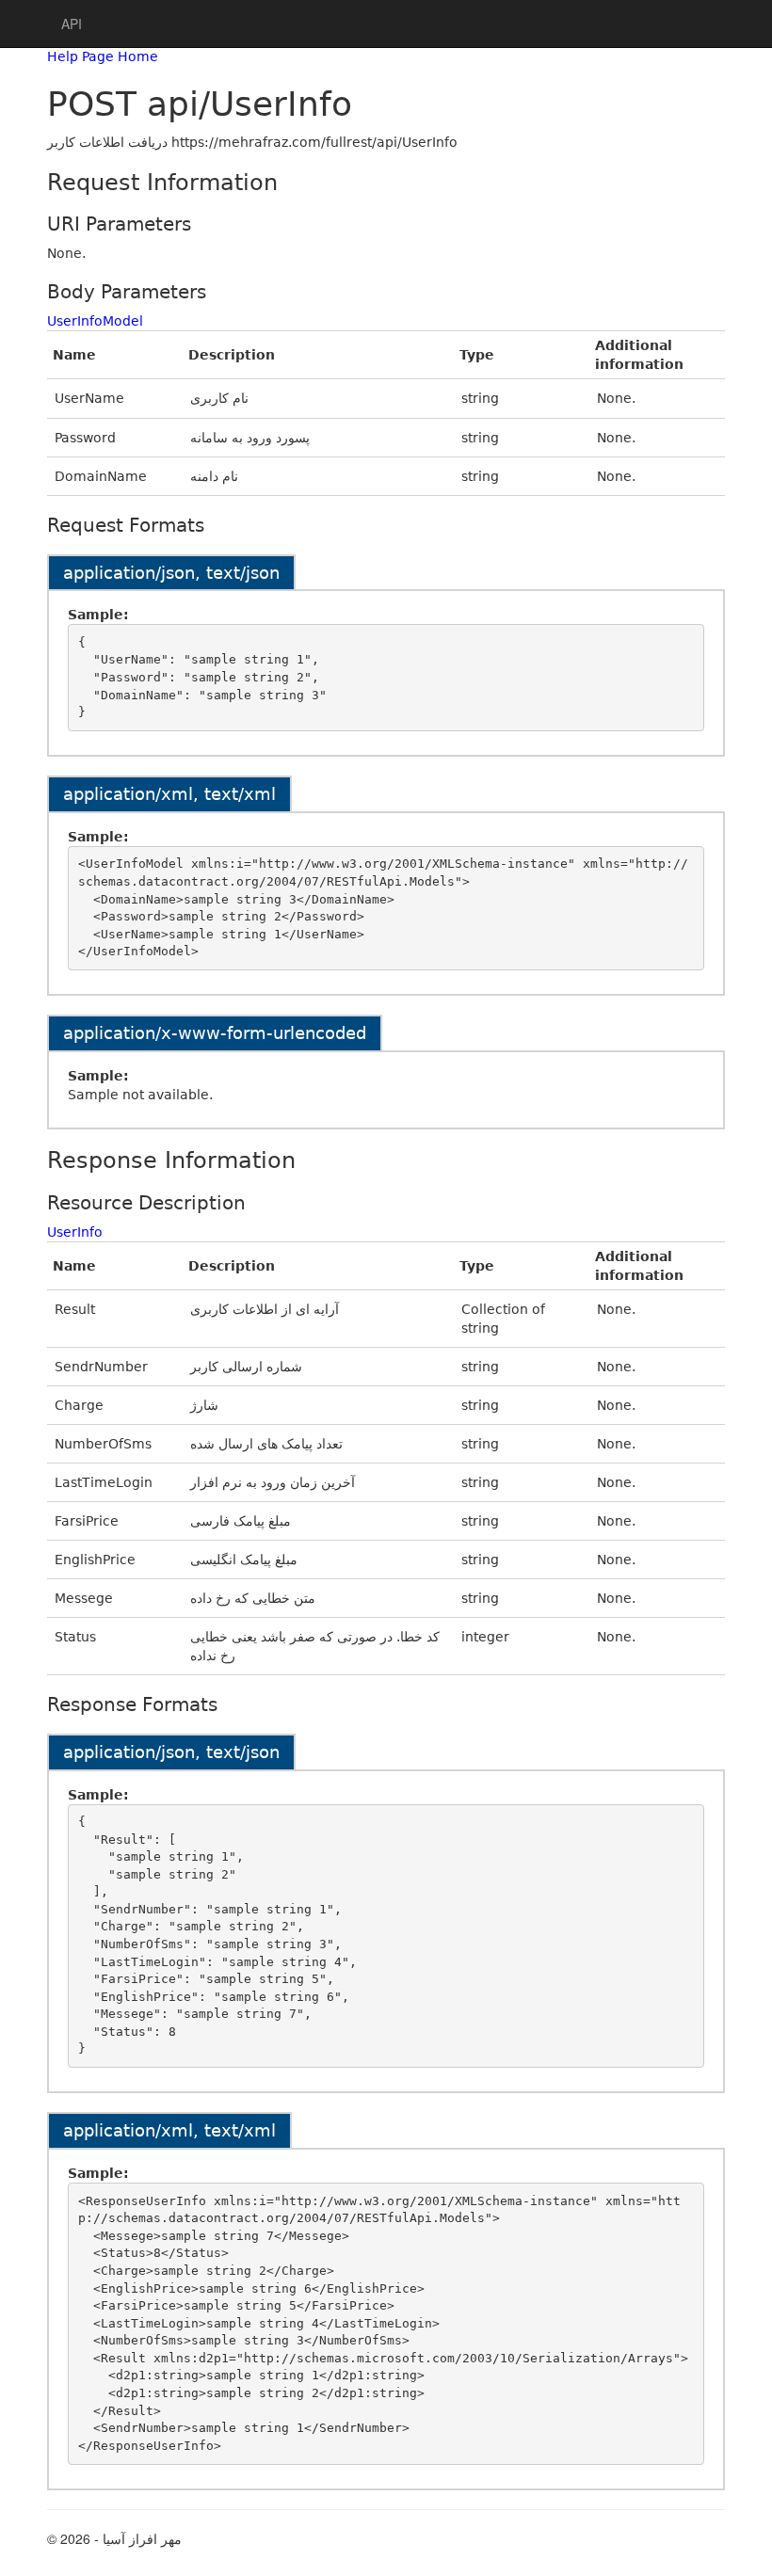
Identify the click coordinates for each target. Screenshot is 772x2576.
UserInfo (75, 1232)
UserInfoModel (95, 321)
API (72, 24)
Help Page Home (103, 56)
